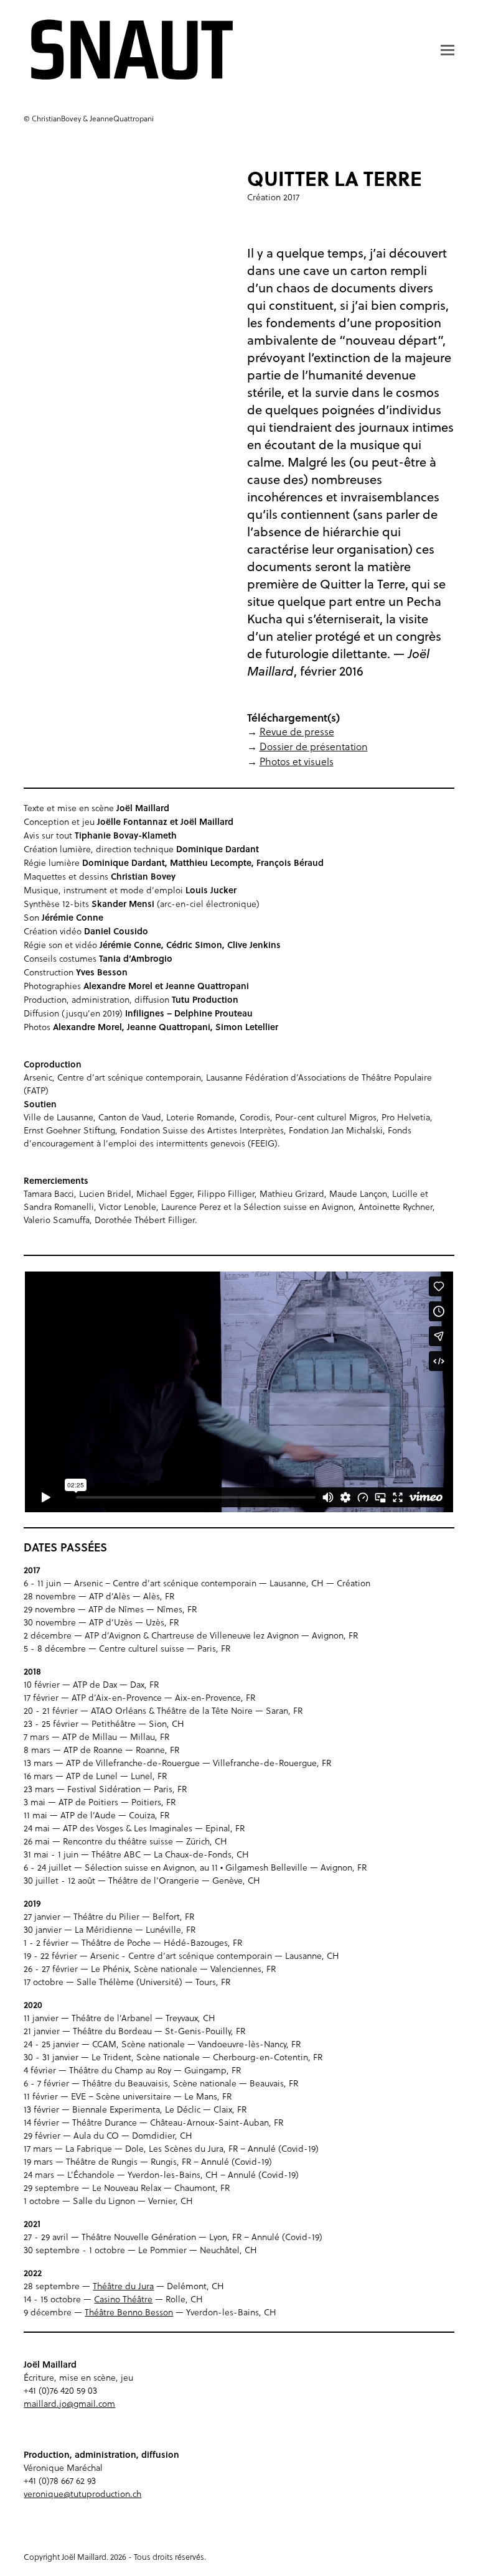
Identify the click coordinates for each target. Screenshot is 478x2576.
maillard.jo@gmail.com (69, 2404)
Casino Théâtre (123, 2299)
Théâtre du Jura (123, 2286)
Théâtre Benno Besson (129, 2312)
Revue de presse (297, 732)
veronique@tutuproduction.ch (82, 2494)
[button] (448, 50)
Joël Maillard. (85, 2557)
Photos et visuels (297, 761)
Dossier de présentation (314, 746)
